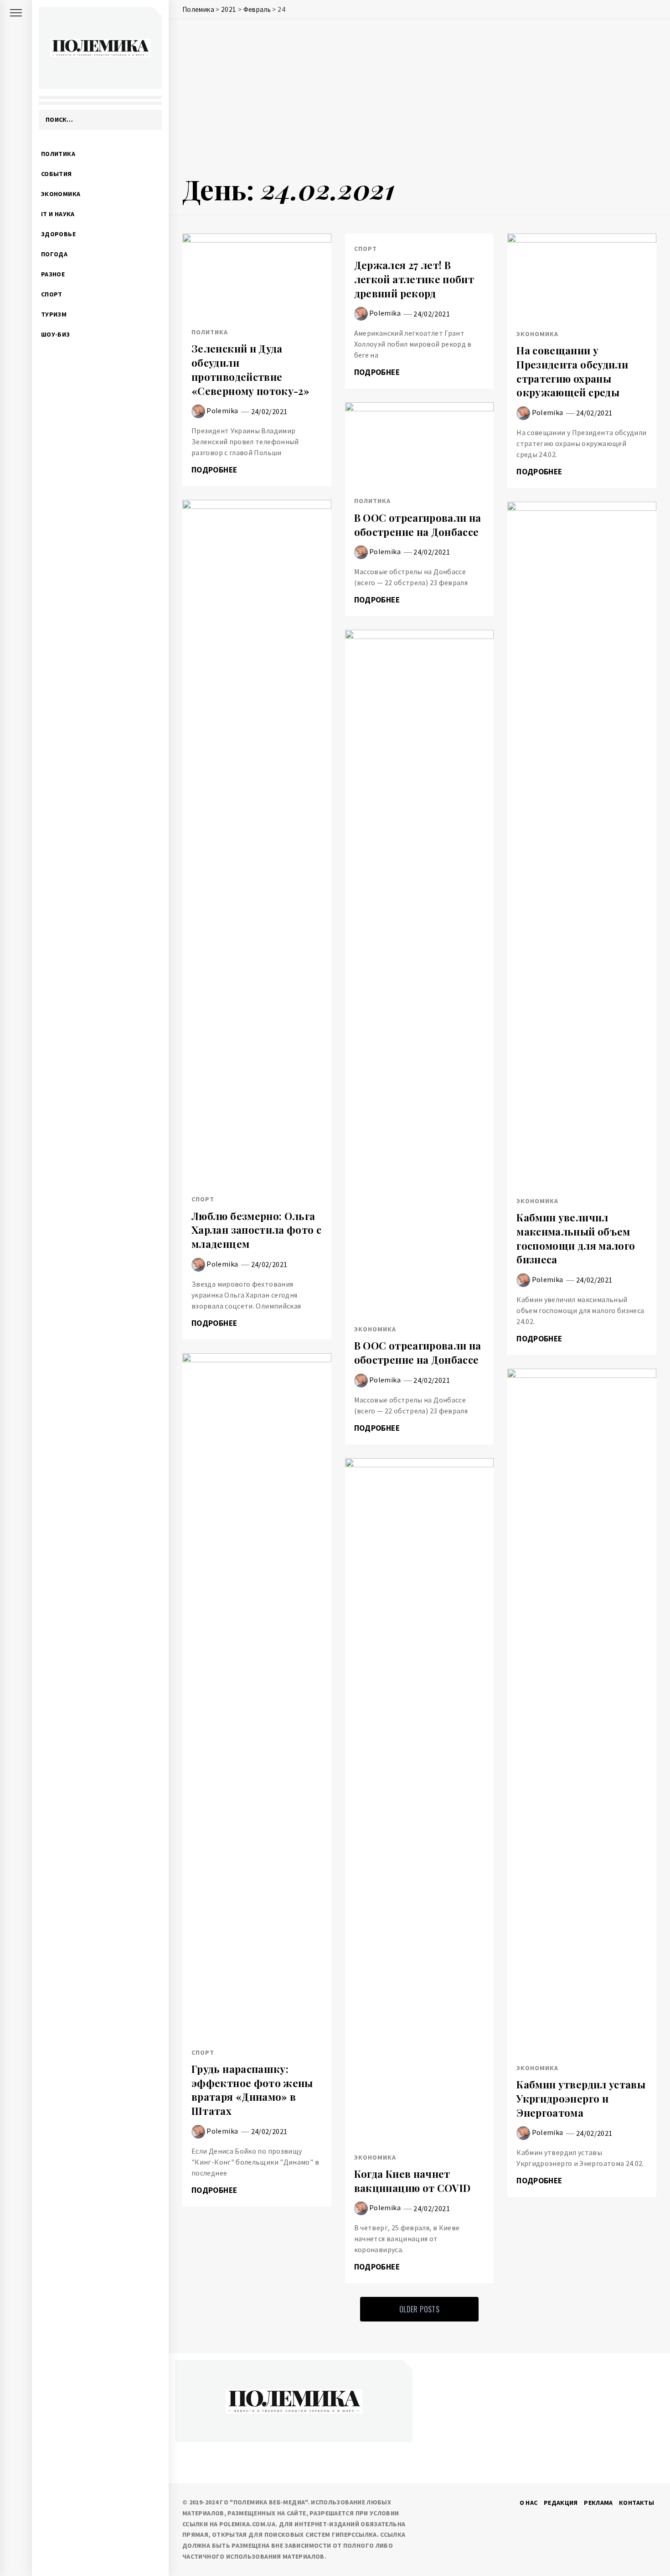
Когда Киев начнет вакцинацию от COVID (412, 2181)
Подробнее (215, 470)
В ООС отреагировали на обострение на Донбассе (418, 525)
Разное (53, 274)
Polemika (222, 410)
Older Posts (419, 2309)
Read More (257, 275)
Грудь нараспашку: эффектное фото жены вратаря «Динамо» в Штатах (252, 2090)
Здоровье (58, 234)
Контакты (636, 2503)
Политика (58, 154)
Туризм (54, 314)
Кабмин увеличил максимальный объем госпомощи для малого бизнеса (576, 1238)
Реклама (598, 2503)
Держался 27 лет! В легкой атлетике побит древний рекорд (414, 279)
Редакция (561, 2503)
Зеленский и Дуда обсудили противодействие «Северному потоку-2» (250, 369)
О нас (529, 2503)
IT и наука (58, 214)
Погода (54, 254)
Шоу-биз (56, 334)
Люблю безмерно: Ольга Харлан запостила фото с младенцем (256, 1230)
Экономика (61, 194)
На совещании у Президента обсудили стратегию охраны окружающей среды (572, 371)
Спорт (52, 294)
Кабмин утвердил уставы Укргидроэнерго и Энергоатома (581, 2098)
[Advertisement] (419, 99)
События (57, 174)
